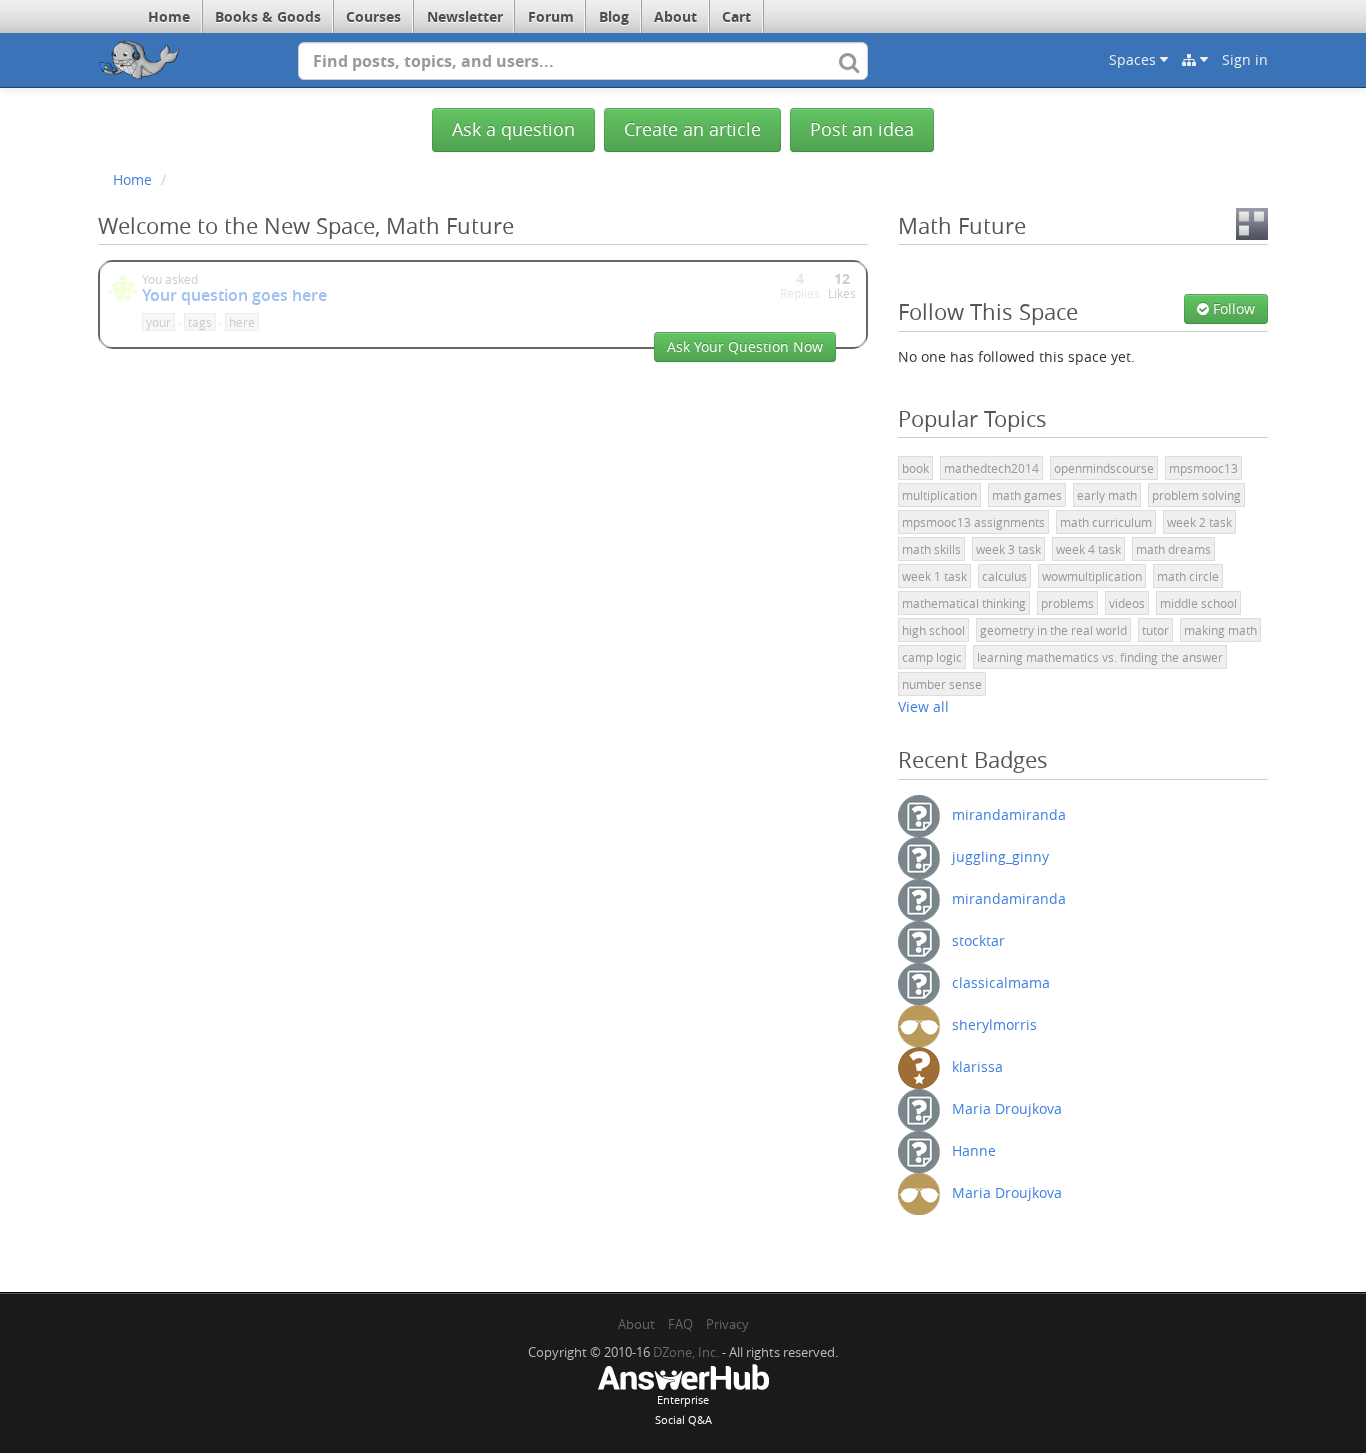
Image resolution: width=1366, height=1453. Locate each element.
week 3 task (1008, 549)
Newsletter (465, 16)
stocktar (978, 939)
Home (169, 16)
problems (1067, 603)
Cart (736, 16)
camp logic (932, 657)
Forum (551, 16)
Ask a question (513, 129)
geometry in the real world (1053, 630)
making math (1220, 630)
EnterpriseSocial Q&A (683, 1409)
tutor (1155, 630)
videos (1127, 603)
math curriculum (1106, 522)
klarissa (977, 1065)
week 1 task (934, 576)
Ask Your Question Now (745, 346)
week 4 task (1088, 549)
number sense (942, 684)
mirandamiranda (1009, 813)
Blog (614, 16)
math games (1027, 495)
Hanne (974, 1149)
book (915, 468)
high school (933, 630)
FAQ (680, 1324)
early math (1107, 495)
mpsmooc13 (1203, 468)
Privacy (727, 1324)
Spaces (1134, 59)
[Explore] (1195, 60)
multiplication (939, 495)
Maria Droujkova (1007, 1107)
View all (923, 706)
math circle (1188, 576)
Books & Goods (268, 16)
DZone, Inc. (686, 1352)
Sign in (1245, 59)
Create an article (692, 129)
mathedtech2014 (991, 468)
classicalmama (1001, 981)
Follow (1232, 308)
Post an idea (862, 129)
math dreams (1173, 549)
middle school (1198, 603)
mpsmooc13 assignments (973, 522)
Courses (373, 16)
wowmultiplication (1092, 576)
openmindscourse (1104, 468)
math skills (931, 549)
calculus (1004, 576)
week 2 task (1199, 522)
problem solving (1196, 495)
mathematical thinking (964, 603)
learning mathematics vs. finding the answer (1100, 657)
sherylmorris (994, 1023)
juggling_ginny (1000, 855)
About (675, 16)
